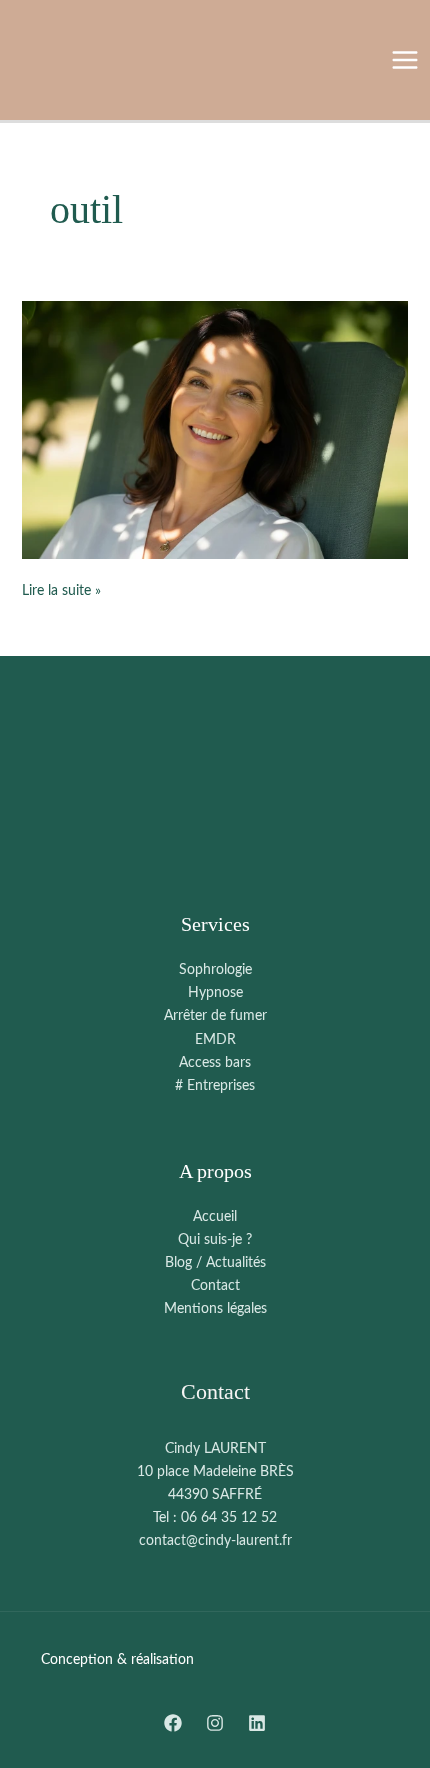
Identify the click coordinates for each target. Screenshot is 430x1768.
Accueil (215, 1217)
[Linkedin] (257, 1723)
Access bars (215, 1063)
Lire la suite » (61, 589)
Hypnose (215, 993)
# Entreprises (215, 1086)
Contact (215, 1286)
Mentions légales (215, 1309)
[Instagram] (215, 1723)
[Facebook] (173, 1723)
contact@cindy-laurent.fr (215, 1541)
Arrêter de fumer (215, 1016)
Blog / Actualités (215, 1263)
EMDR (215, 1040)
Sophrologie (215, 970)
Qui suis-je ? (215, 1240)
